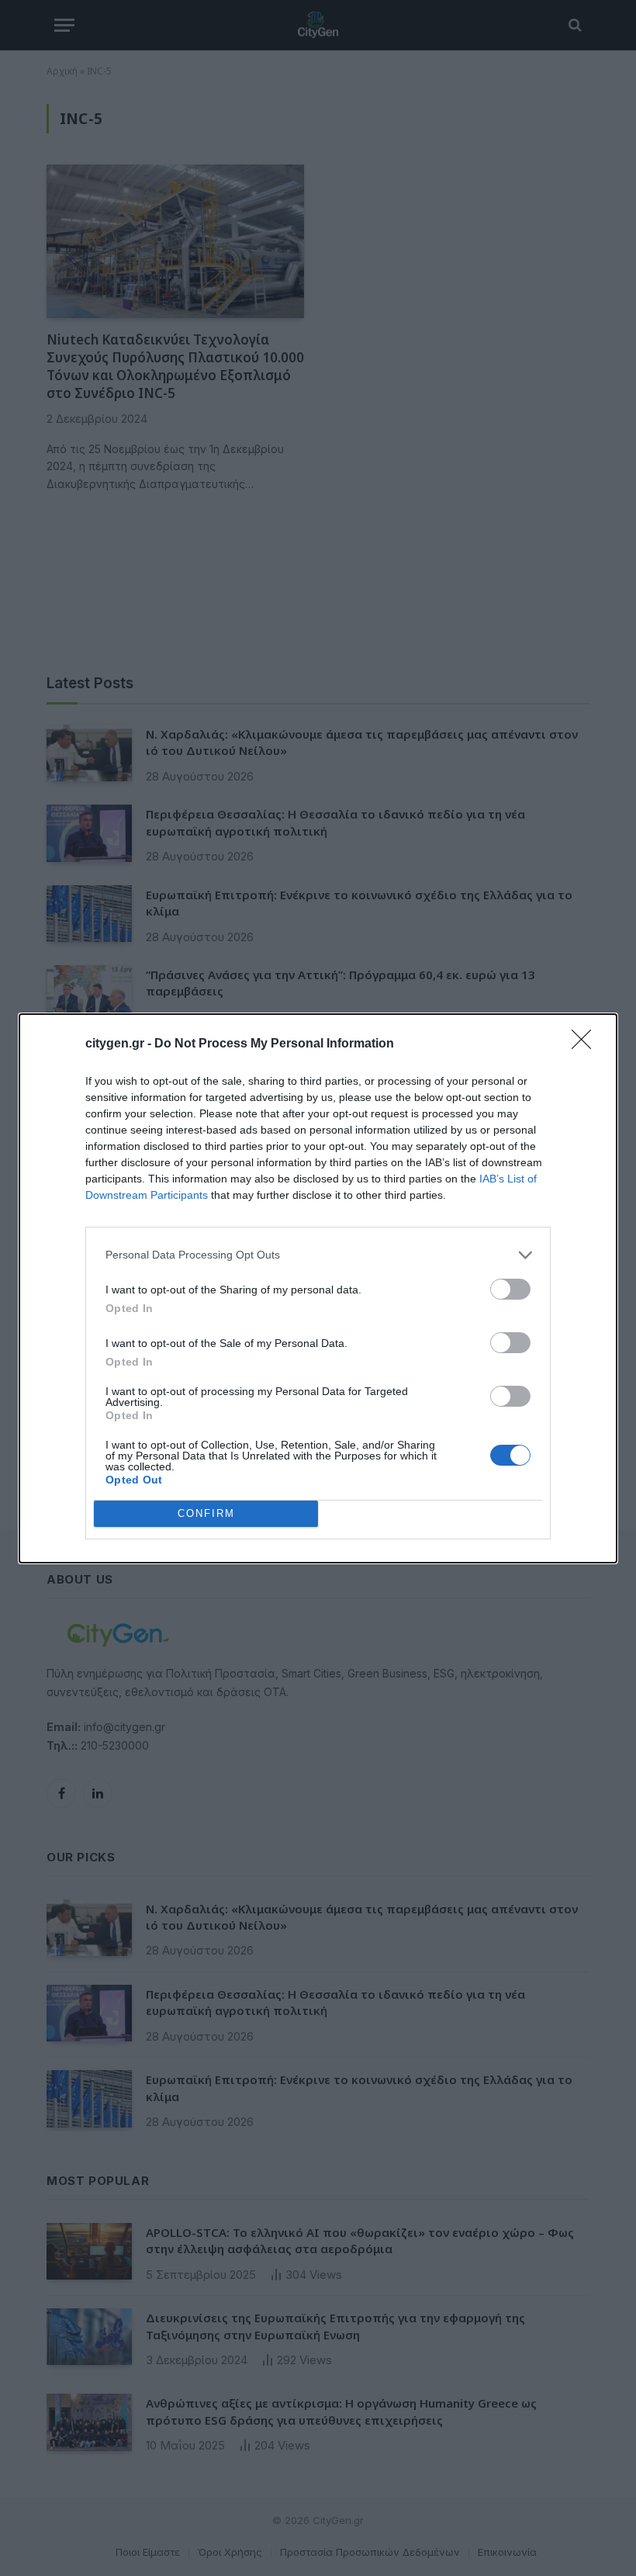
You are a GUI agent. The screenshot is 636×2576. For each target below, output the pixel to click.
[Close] (586, 1044)
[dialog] (318, 1288)
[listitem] (318, 1255)
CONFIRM (206, 1513)
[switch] (510, 1289)
